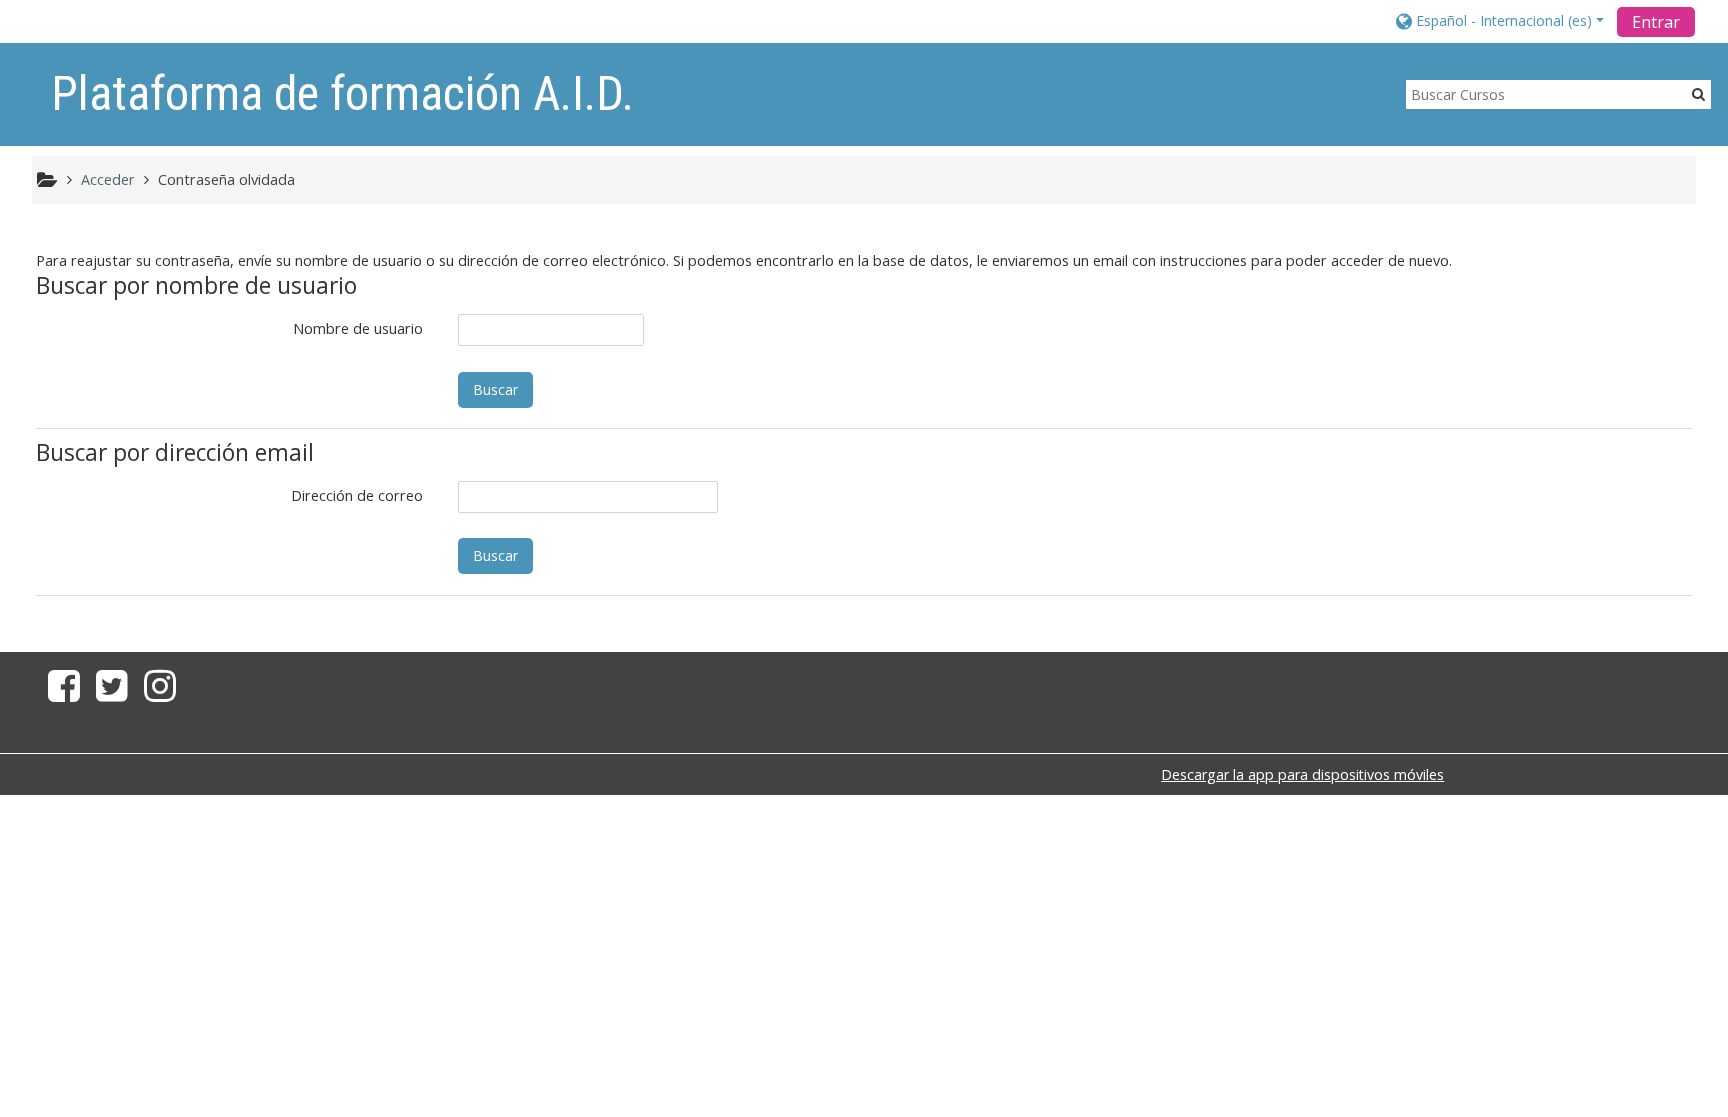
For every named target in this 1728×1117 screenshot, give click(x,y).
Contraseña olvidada (226, 179)
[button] (1500, 20)
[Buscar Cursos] (1698, 93)
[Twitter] (112, 693)
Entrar (1656, 22)
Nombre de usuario (358, 328)
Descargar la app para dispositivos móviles (1302, 774)
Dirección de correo (357, 495)
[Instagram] (164, 693)
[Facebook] (60, 693)
